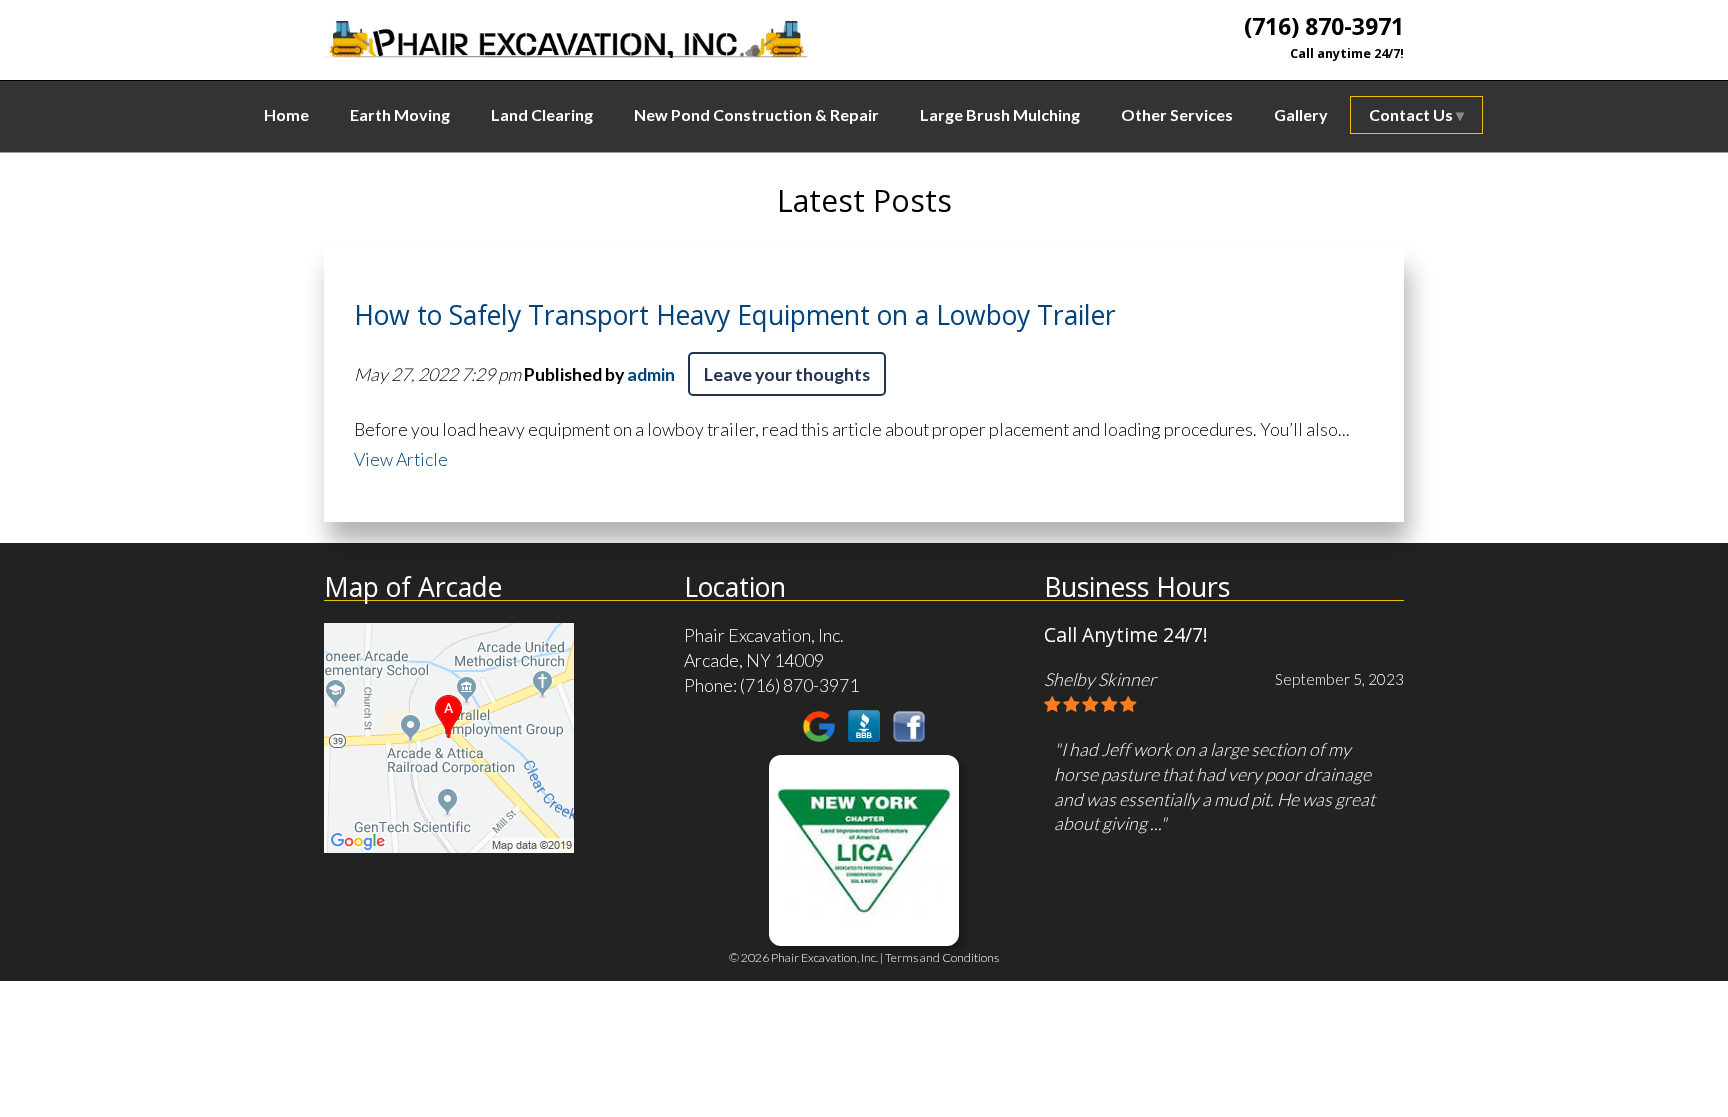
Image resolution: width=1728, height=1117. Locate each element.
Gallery (1301, 114)
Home (286, 114)
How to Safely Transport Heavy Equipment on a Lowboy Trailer (735, 315)
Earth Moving (400, 114)
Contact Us (1411, 114)
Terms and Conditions (942, 957)
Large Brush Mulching (1000, 114)
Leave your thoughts (787, 374)
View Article (401, 459)
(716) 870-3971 (1324, 26)
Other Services (1177, 114)
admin (651, 374)
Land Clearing (542, 114)
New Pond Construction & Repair (756, 114)
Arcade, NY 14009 (754, 660)
